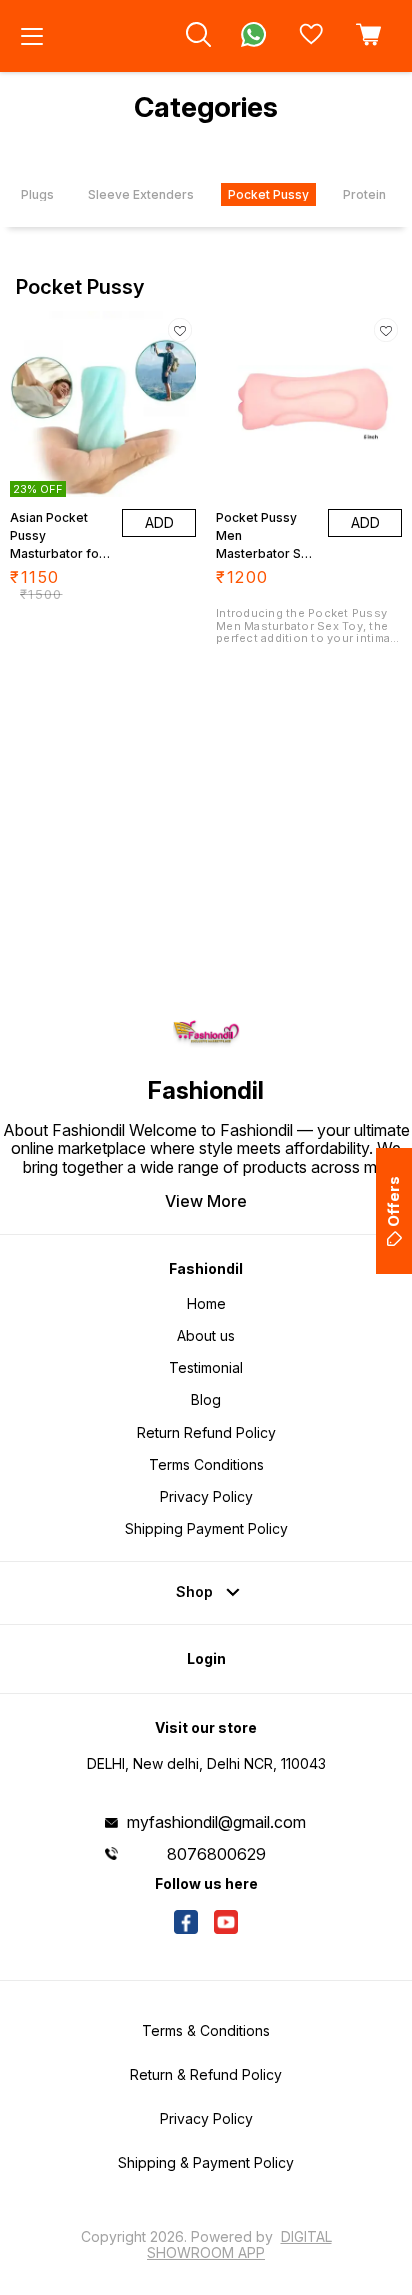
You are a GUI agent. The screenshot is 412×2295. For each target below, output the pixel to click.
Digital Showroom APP (239, 2244)
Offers (393, 1201)
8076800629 (216, 1854)
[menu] (32, 36)
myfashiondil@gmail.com (216, 1822)
